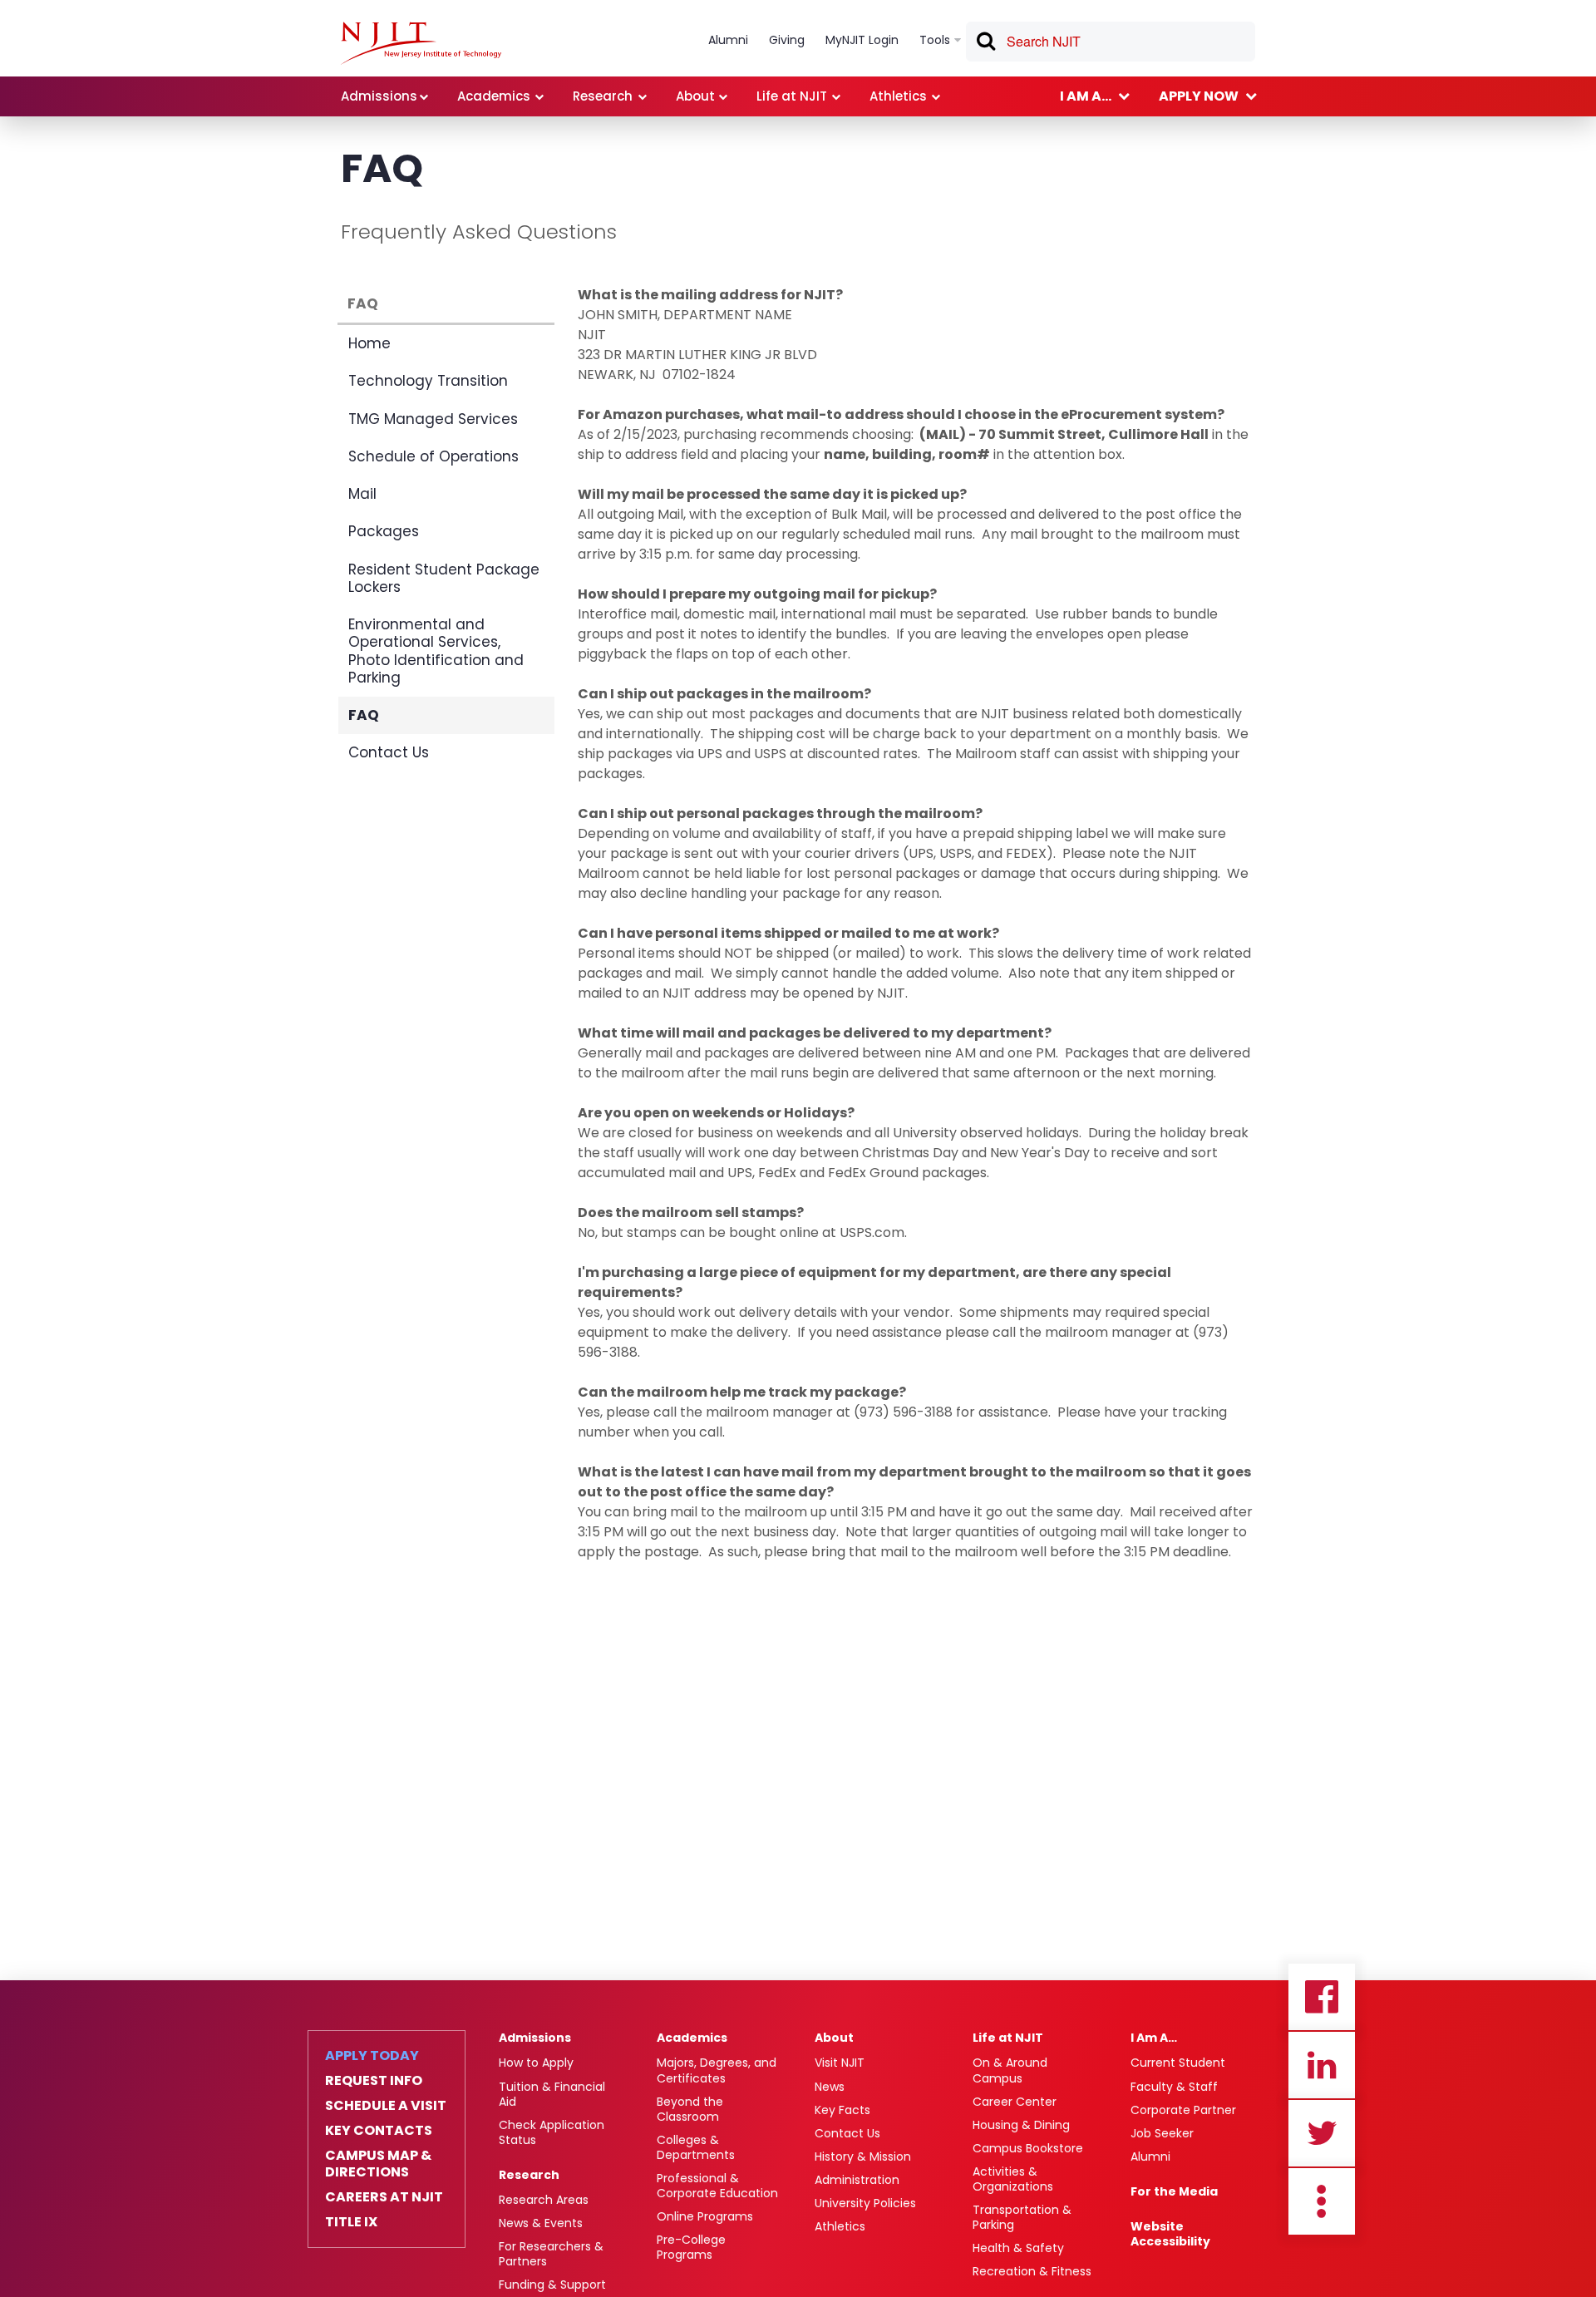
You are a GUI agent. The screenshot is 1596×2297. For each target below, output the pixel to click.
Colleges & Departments (696, 2147)
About (834, 2038)
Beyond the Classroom (690, 2109)
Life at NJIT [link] (792, 96)
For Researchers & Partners (551, 2254)
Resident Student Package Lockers (444, 578)
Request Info (374, 2081)
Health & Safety (1018, 2248)
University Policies (865, 2203)
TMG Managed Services (433, 419)
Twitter (1322, 2133)
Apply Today (372, 2056)
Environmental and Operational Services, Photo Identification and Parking (436, 651)
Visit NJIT (840, 2063)
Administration (857, 2180)
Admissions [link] (379, 96)
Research (529, 2175)
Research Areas (544, 2200)
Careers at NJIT (384, 2197)
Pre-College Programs (691, 2247)
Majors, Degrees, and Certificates (717, 2070)
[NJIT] (421, 43)
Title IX (351, 2222)
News (830, 2087)
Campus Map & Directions (378, 2164)
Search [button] (985, 44)
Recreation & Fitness (1032, 2271)
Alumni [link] (728, 40)
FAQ (363, 303)
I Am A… (1154, 2038)
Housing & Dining (1021, 2125)
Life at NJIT (1008, 2038)
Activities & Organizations (1013, 2179)
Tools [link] (935, 40)
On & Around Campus (1010, 2070)
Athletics (840, 2226)
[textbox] (1111, 42)
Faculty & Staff (1174, 2087)
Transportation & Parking (1022, 2217)
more (1322, 2201)
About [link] (695, 96)
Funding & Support (552, 2285)
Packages (384, 531)
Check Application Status (552, 2132)
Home (369, 343)
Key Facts (842, 2110)
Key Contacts (379, 2131)
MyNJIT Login (862, 40)
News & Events (541, 2223)
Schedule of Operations (433, 456)
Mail (362, 494)
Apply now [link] (1199, 96)
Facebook (1322, 1997)
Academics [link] (494, 96)
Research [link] (603, 96)
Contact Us (389, 752)
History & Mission (863, 2157)
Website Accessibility (1170, 2234)
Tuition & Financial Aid (552, 2094)
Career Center (1015, 2102)
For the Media (1174, 2191)
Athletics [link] (898, 96)
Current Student (1178, 2063)
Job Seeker (1162, 2133)
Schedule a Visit (386, 2106)
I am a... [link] (1086, 96)
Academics (692, 2038)
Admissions (535, 2038)
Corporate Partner (1183, 2110)
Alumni (1150, 2157)
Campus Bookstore (1028, 2148)
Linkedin (1322, 2065)
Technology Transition (428, 381)
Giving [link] (787, 40)
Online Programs (705, 2216)
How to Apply (536, 2063)
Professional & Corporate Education (717, 2186)
